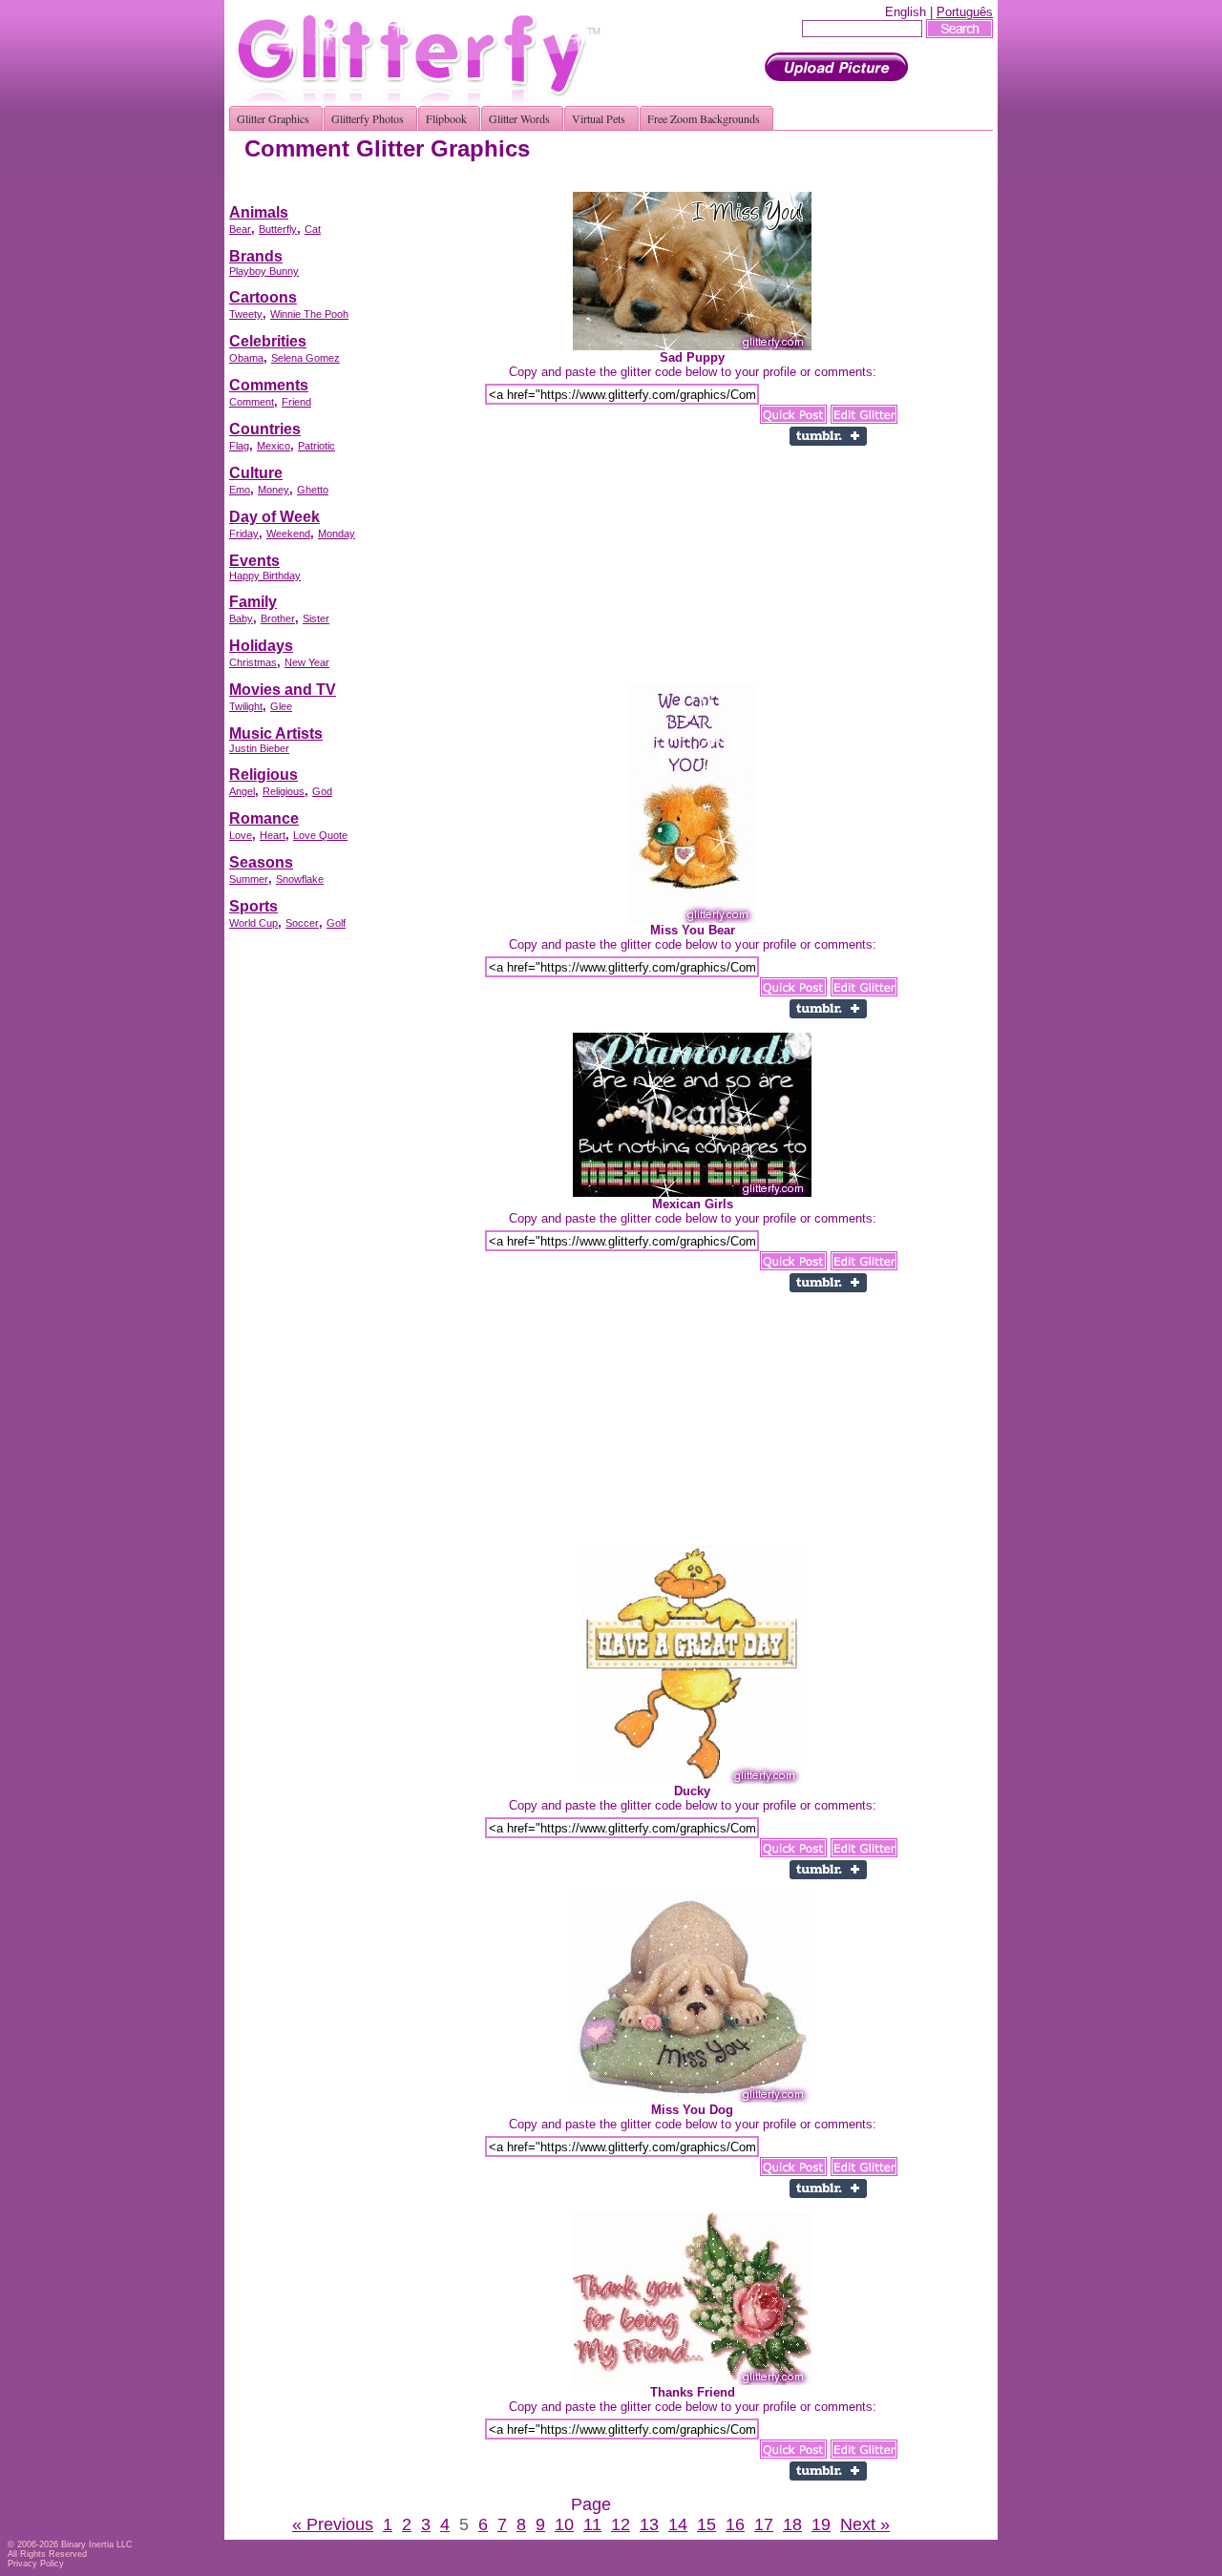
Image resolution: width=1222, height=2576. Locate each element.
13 (649, 2524)
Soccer (302, 923)
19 (821, 2524)
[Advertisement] (645, 185)
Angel (242, 791)
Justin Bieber (259, 748)
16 (735, 2524)
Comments (269, 385)
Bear (240, 229)
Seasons (261, 862)
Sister (316, 618)
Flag (239, 446)
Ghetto (313, 490)
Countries (265, 429)
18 (792, 2524)
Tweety (246, 314)
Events (254, 561)
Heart (273, 835)
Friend (296, 402)
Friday (244, 534)
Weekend (288, 534)
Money (274, 490)
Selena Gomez (305, 358)
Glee (281, 706)
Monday (337, 534)
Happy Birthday (265, 576)
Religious (263, 775)
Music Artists (276, 733)
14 (678, 2524)
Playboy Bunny (264, 271)
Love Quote (320, 835)
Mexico (274, 446)
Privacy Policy (36, 2564)
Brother (278, 618)
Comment (252, 402)
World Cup (253, 923)
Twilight (246, 706)
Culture (256, 473)
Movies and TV (283, 690)
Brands (256, 256)
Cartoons (263, 297)
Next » (865, 2524)
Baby (241, 618)
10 (564, 2524)
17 (764, 2524)
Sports (253, 906)
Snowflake (300, 879)
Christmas (253, 662)
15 (706, 2524)
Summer (249, 879)
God (322, 791)
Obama (246, 358)
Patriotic (316, 446)
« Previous (333, 2524)
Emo (240, 490)
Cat (313, 229)
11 (592, 2524)
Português (965, 12)
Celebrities (268, 341)
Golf (336, 923)
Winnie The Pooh (309, 314)
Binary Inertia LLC (97, 2545)
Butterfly (278, 229)
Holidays (261, 646)
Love (241, 835)
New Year (307, 662)
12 (621, 2524)
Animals (259, 212)
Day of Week (274, 517)
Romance (264, 818)
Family (253, 602)
